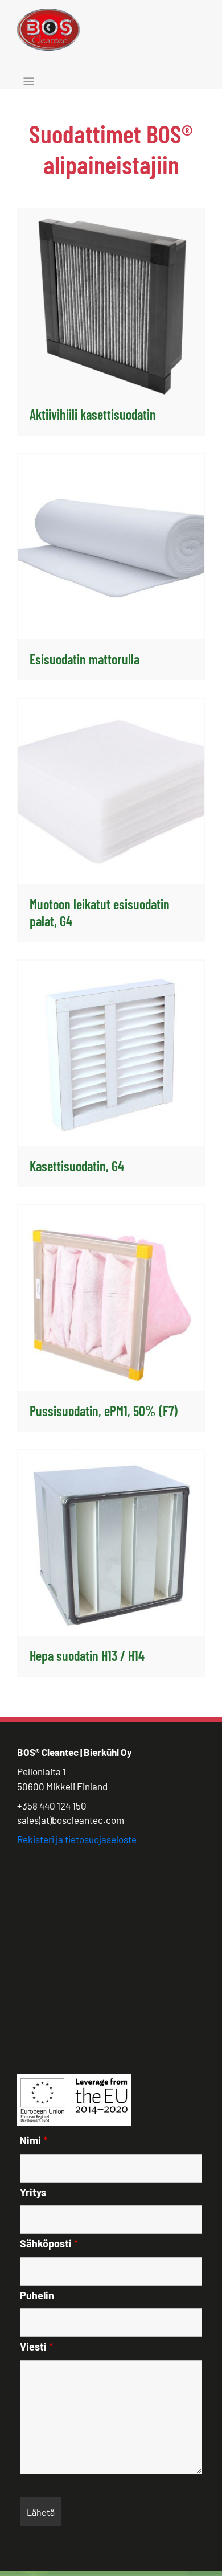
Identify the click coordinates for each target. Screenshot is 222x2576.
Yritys (33, 2192)
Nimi (34, 2140)
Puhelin (37, 2295)
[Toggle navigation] (29, 82)
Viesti (36, 2347)
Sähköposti (49, 2243)
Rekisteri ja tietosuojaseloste (77, 1839)
